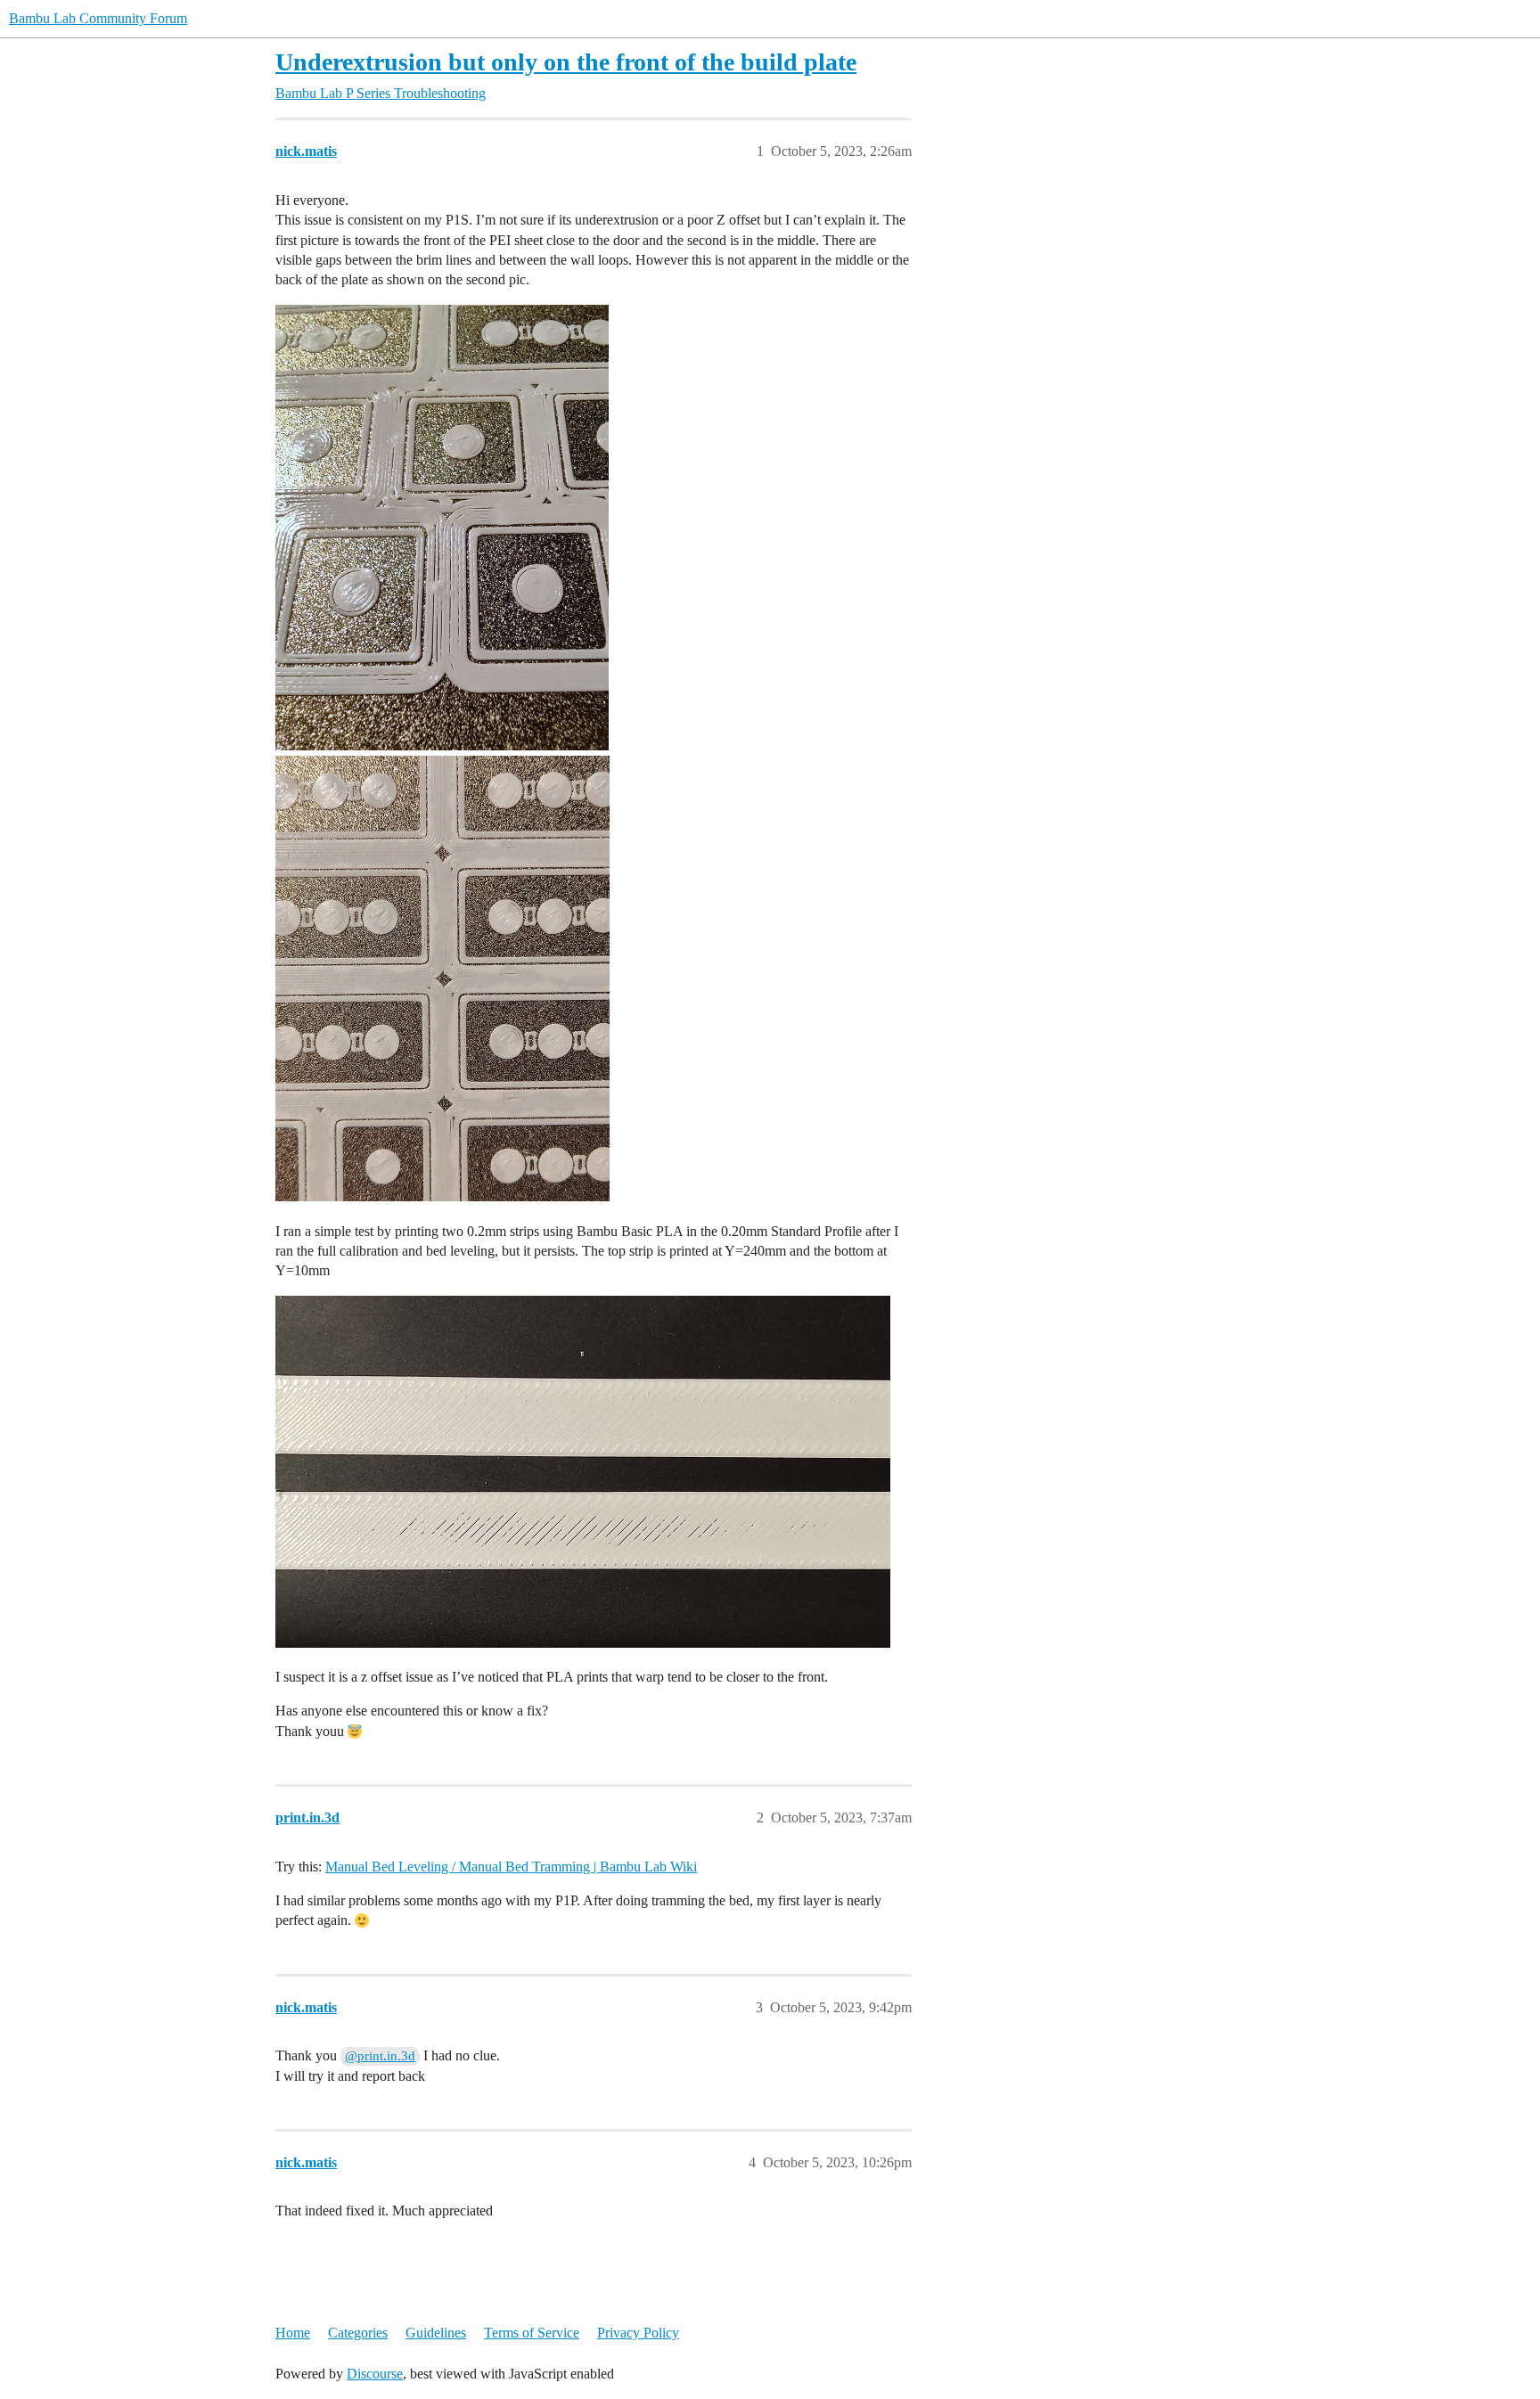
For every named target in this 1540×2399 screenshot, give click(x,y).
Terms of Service (532, 2333)
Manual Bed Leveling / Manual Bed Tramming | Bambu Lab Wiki (511, 1867)
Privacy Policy (638, 2333)
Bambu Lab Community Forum (98, 18)
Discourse (375, 2374)
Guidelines (436, 2333)
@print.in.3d (380, 2056)
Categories (358, 2333)
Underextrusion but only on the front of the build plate (566, 62)
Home (293, 2333)
